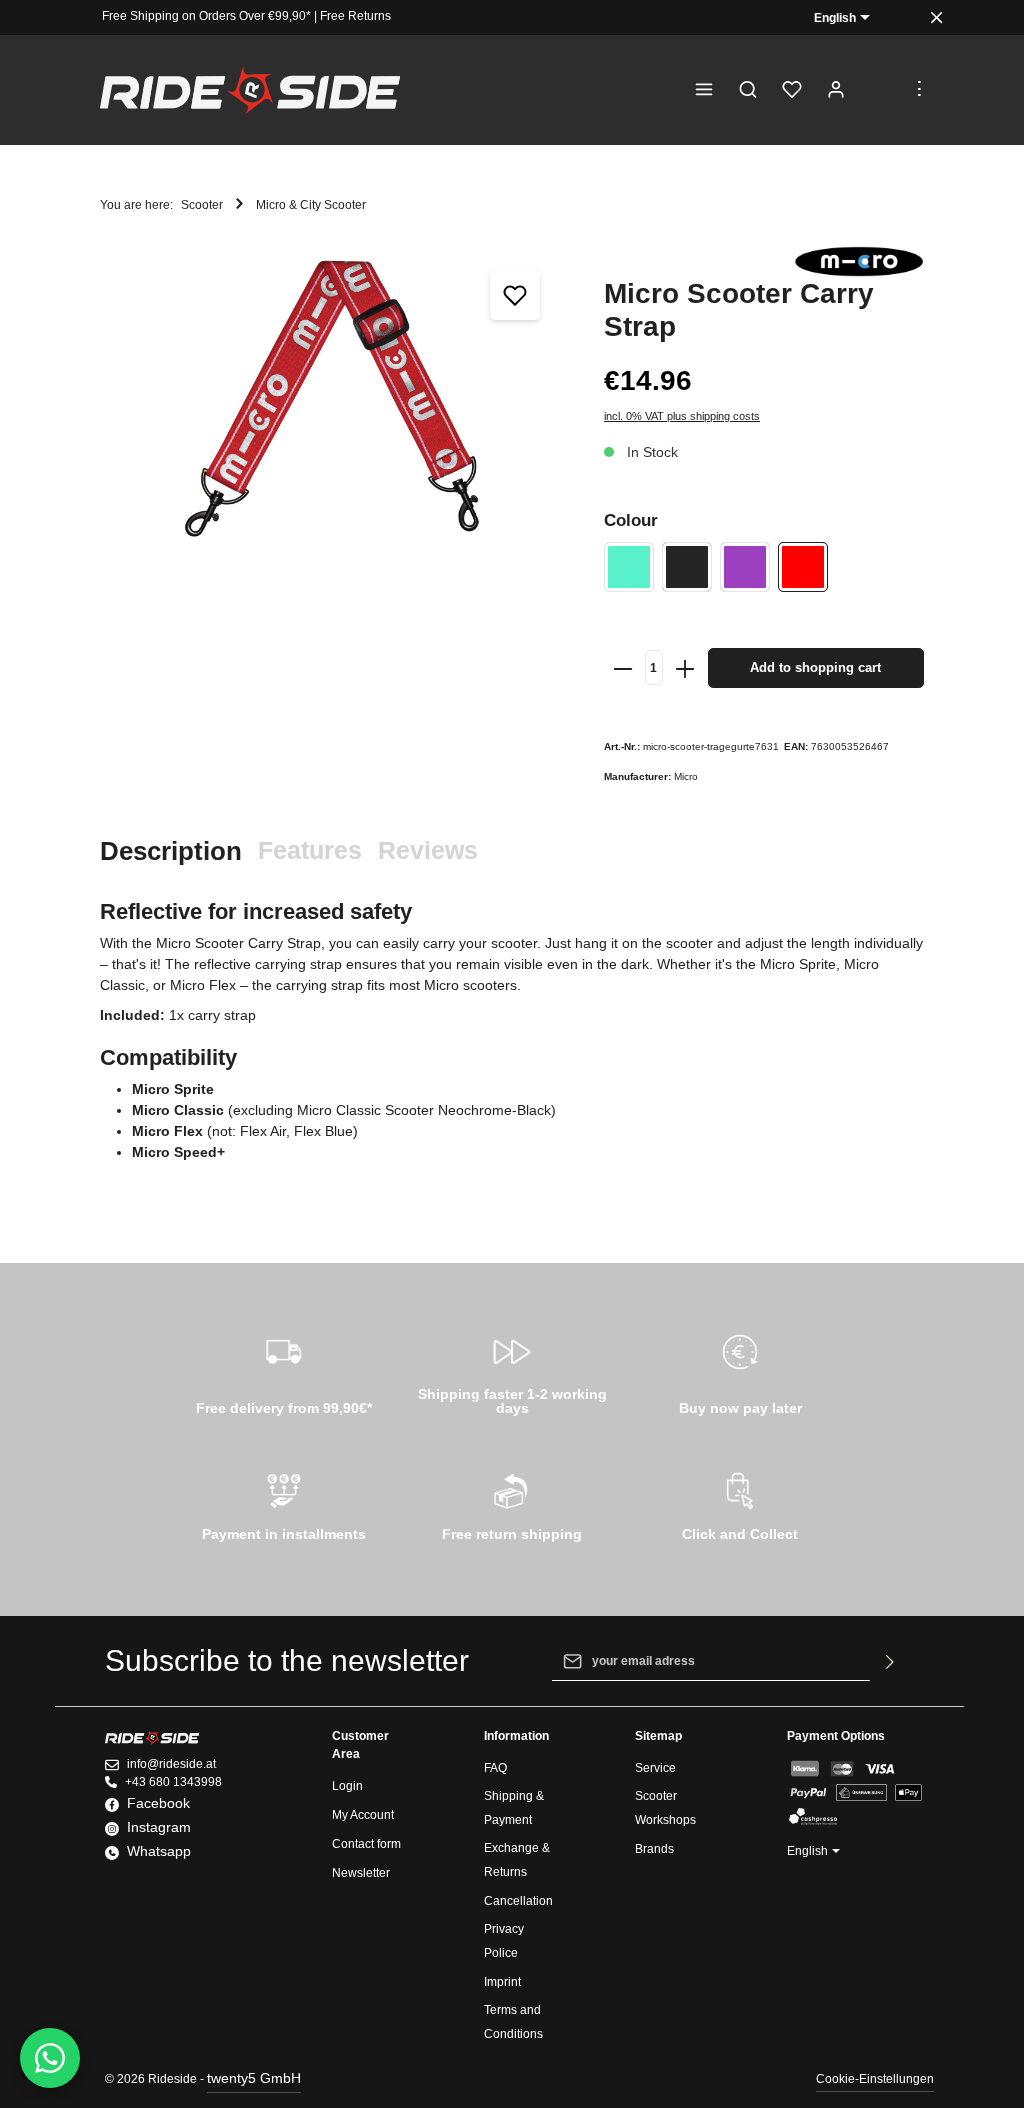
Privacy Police (504, 1941)
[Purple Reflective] (745, 567)
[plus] (685, 668)
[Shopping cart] (880, 90)
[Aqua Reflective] (629, 567)
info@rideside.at (171, 1764)
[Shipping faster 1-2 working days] (512, 1371)
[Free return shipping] (512, 1504)
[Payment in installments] (284, 1504)
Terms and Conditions (513, 2022)
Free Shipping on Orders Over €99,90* (206, 16)
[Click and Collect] (740, 1504)
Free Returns (355, 16)
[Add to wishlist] (515, 295)
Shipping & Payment (514, 1808)
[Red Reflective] (803, 567)
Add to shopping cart (815, 667)
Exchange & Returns (517, 1860)
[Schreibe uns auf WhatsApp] (50, 2058)
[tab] (171, 851)
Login (347, 1786)
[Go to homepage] (250, 90)
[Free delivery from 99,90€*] (284, 1371)
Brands (654, 1849)
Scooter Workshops (665, 1808)
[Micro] (859, 261)
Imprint (502, 1982)
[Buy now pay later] (740, 1371)
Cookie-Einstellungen (875, 2079)
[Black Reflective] (687, 567)
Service (655, 1768)
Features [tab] (310, 850)
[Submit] (890, 1661)
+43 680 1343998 (173, 1782)
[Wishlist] (792, 90)
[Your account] (836, 90)
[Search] (748, 90)
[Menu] (704, 90)
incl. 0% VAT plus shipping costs (682, 416)
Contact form (366, 1844)
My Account (363, 1815)
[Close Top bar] (936, 17)
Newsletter (361, 1873)
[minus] (623, 668)
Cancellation (518, 1901)
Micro (686, 776)
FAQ (495, 1768)
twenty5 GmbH (254, 2078)
